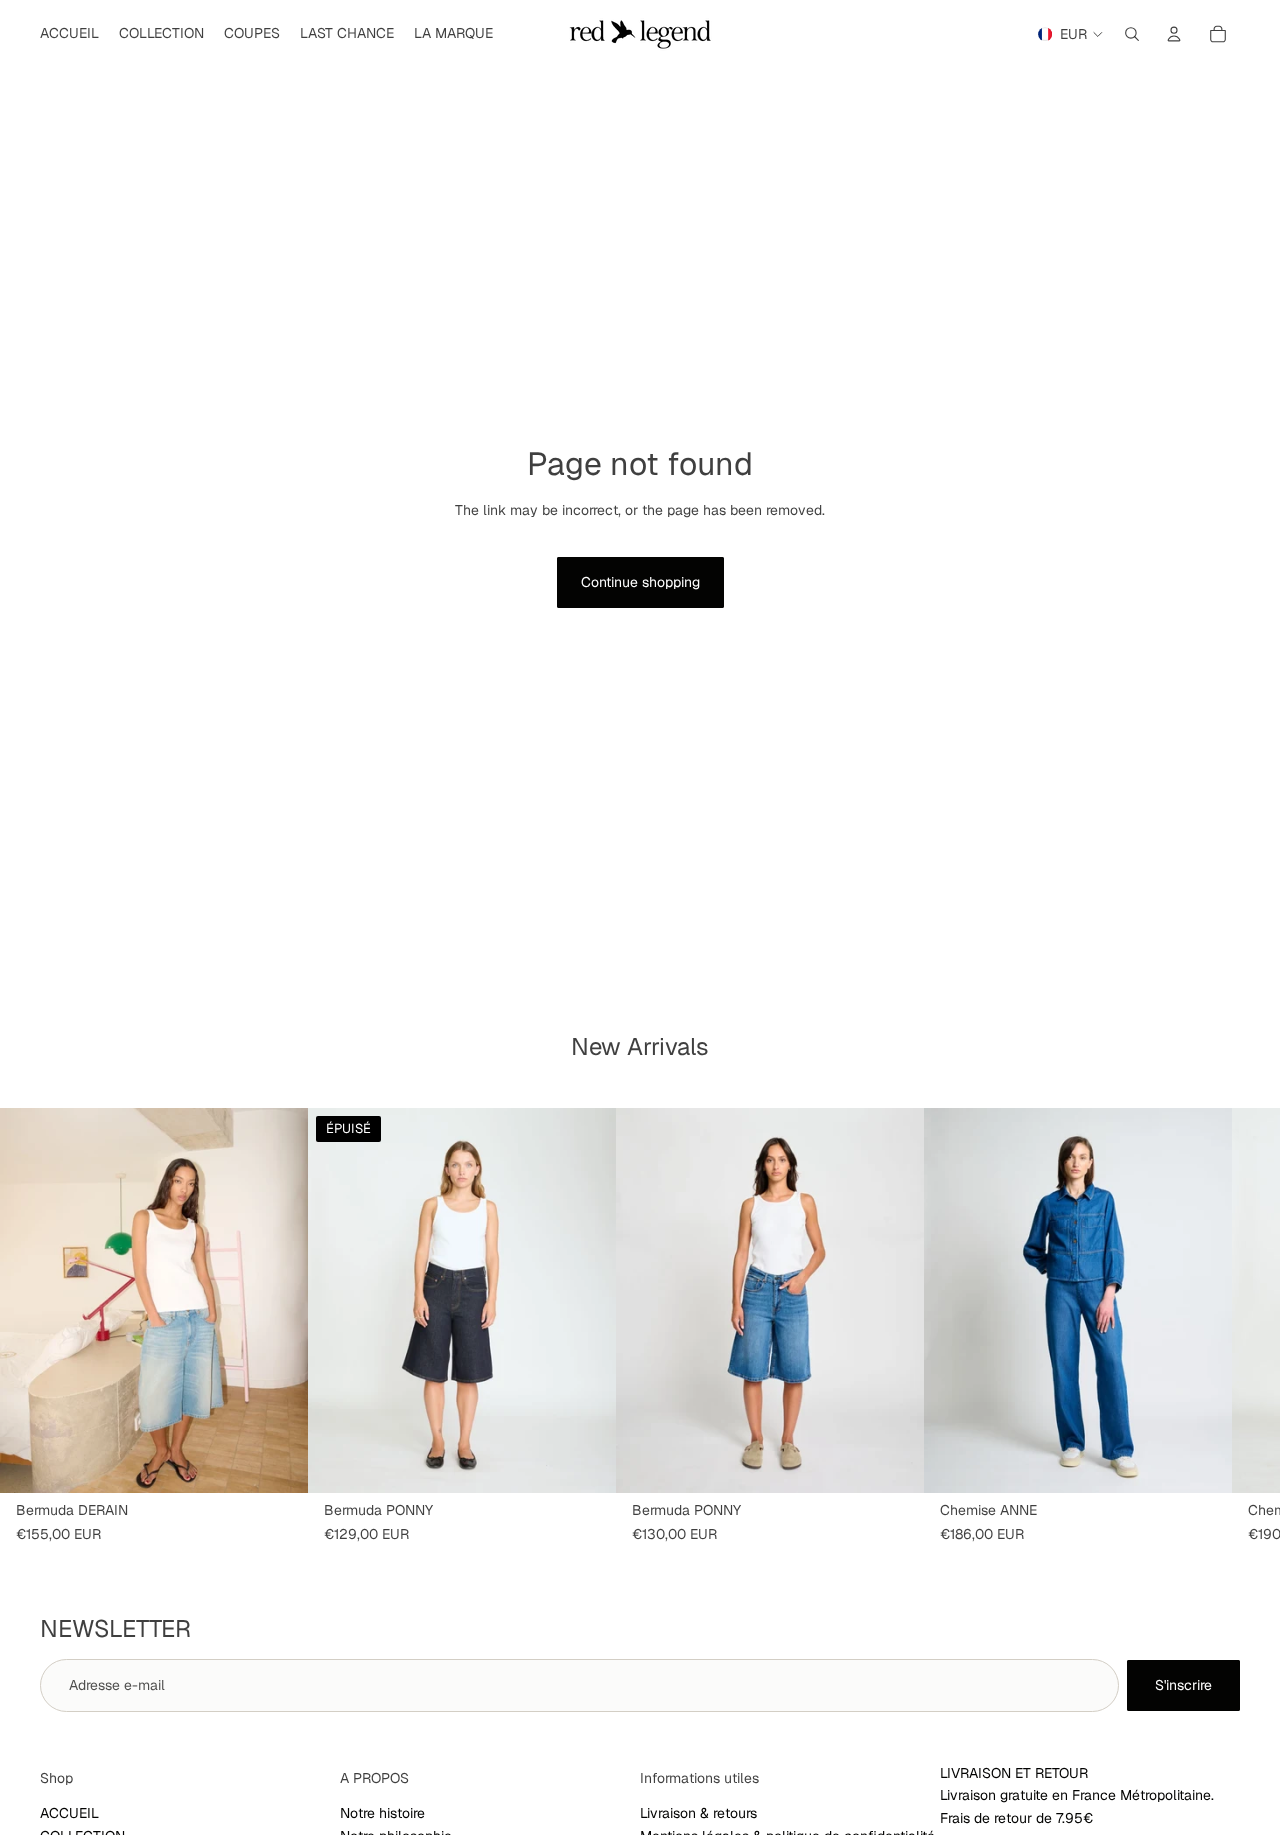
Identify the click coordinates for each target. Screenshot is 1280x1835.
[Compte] (1174, 34)
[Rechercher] (1132, 34)
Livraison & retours (698, 1813)
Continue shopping (640, 582)
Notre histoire (382, 1813)
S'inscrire (1183, 1685)
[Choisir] (277, 1462)
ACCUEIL (69, 1813)
